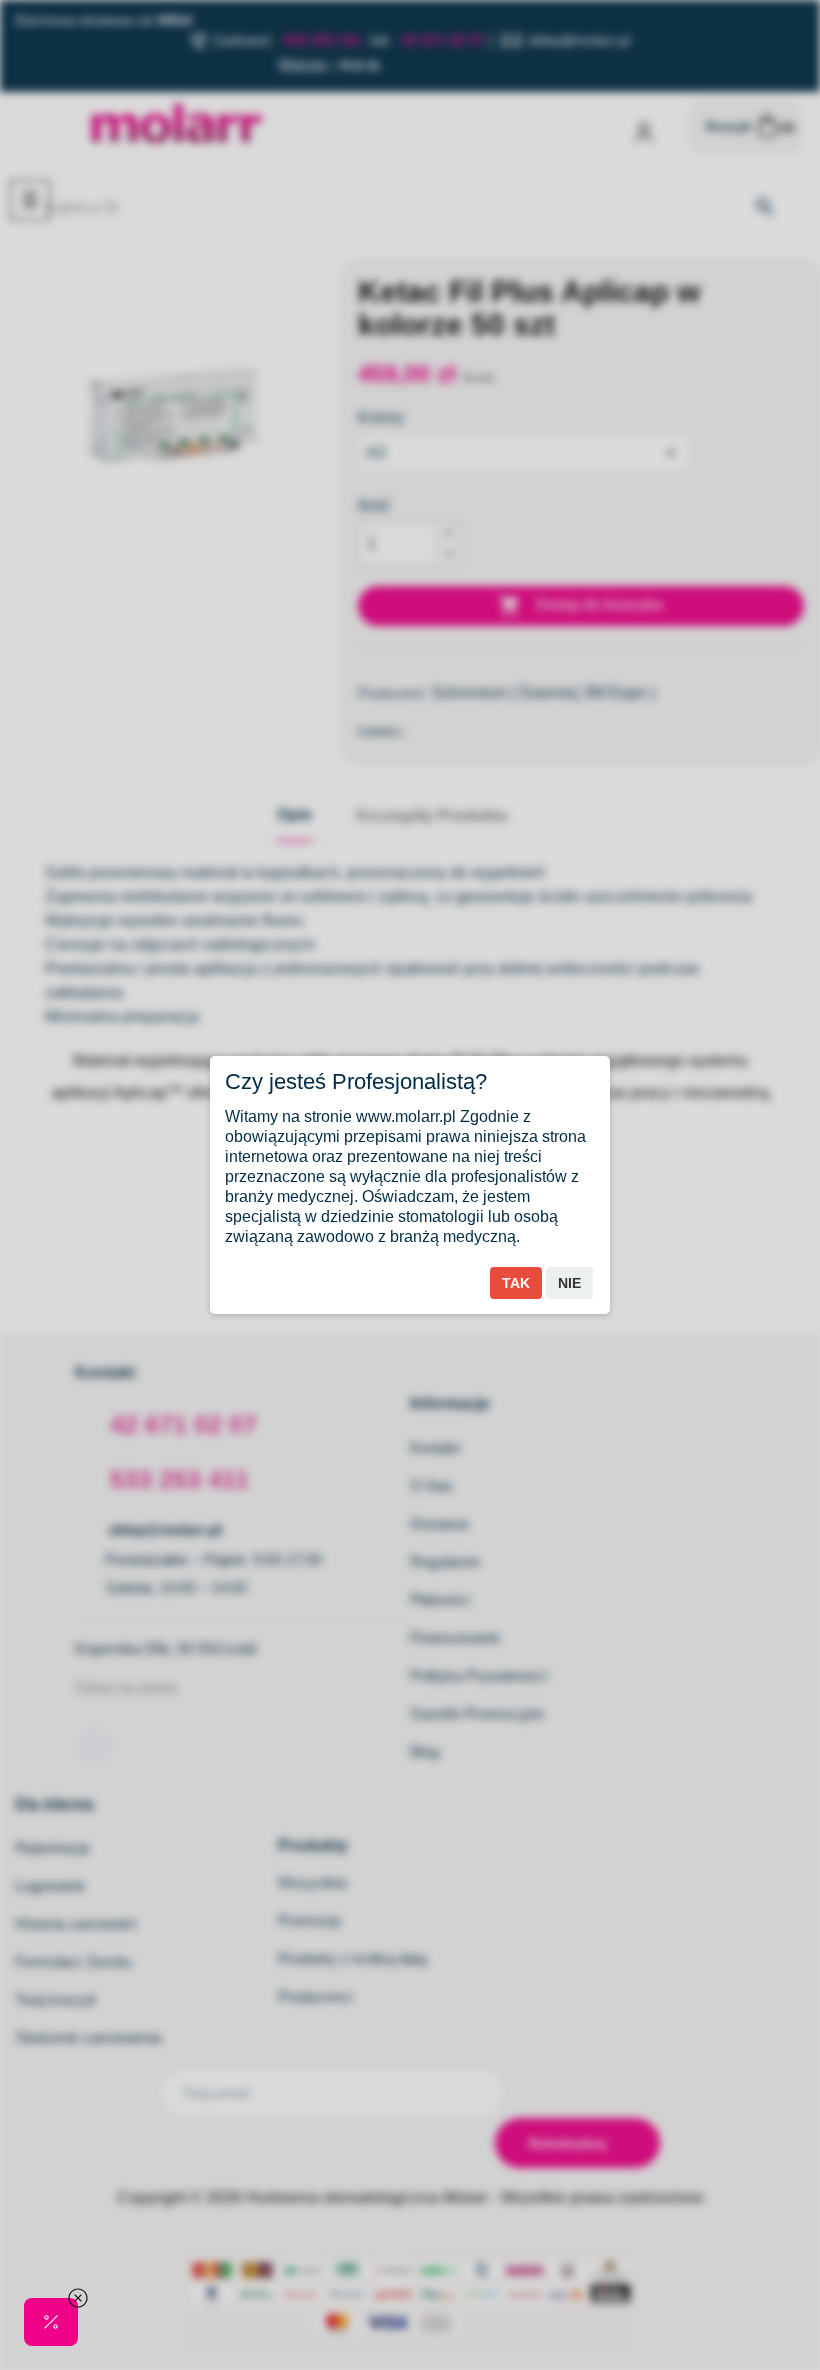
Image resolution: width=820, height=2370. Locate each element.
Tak (516, 1283)
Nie (569, 1283)
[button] (51, 2322)
